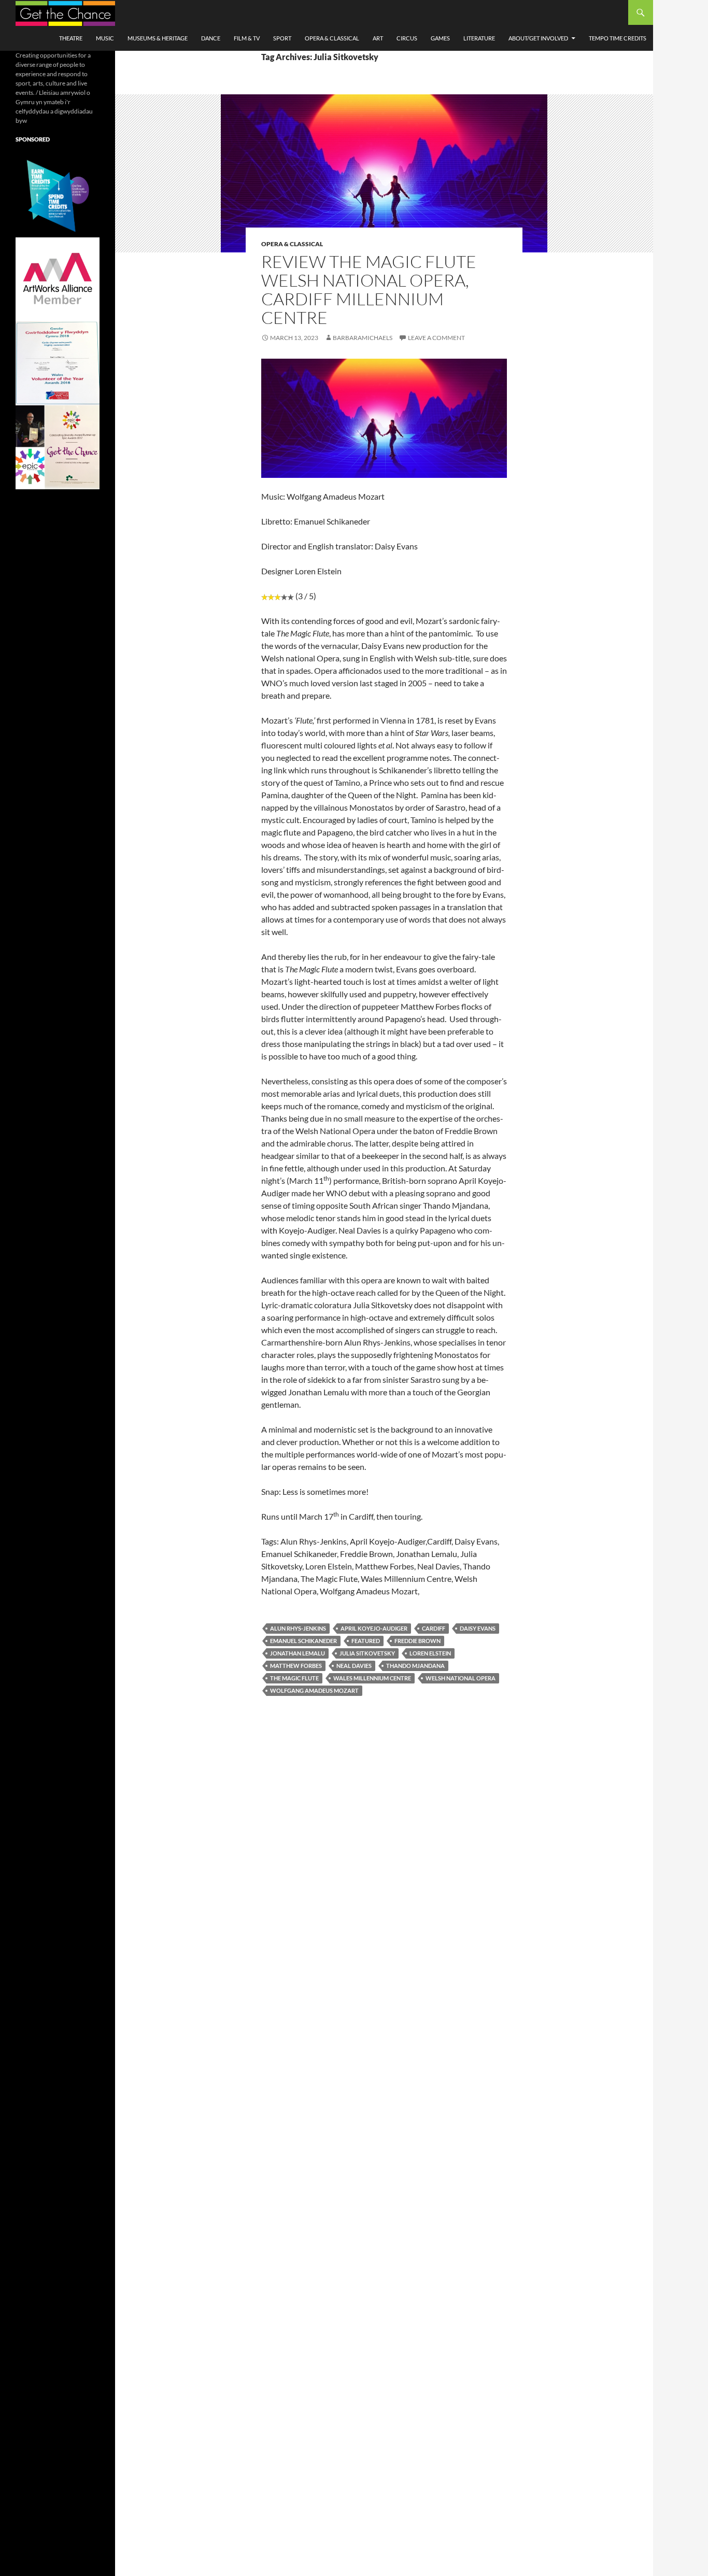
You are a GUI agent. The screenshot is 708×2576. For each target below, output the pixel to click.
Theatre (71, 38)
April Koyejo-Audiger (374, 1628)
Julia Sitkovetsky (367, 1653)
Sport (282, 38)
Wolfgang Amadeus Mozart (314, 1690)
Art (378, 38)
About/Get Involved (538, 38)
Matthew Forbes (296, 1666)
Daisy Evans (478, 1628)
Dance (211, 38)
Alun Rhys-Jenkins (298, 1628)
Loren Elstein (430, 1653)
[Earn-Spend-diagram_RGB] (58, 195)
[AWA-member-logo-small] (58, 279)
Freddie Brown (417, 1641)
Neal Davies (354, 1666)
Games (440, 38)
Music (105, 38)
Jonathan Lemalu (298, 1653)
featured (366, 1641)
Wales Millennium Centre (372, 1678)
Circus (407, 38)
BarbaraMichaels (363, 338)
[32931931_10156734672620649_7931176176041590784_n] (58, 363)
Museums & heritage (158, 38)
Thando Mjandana (415, 1666)
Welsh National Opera (461, 1678)
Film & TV (247, 38)
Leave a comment (436, 338)
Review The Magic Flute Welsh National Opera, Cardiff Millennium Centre (369, 289)
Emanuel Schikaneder (303, 1641)
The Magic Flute (294, 1678)
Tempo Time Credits (618, 38)
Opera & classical (332, 38)
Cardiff (434, 1628)
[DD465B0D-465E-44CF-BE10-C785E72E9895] (58, 447)
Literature (479, 38)
